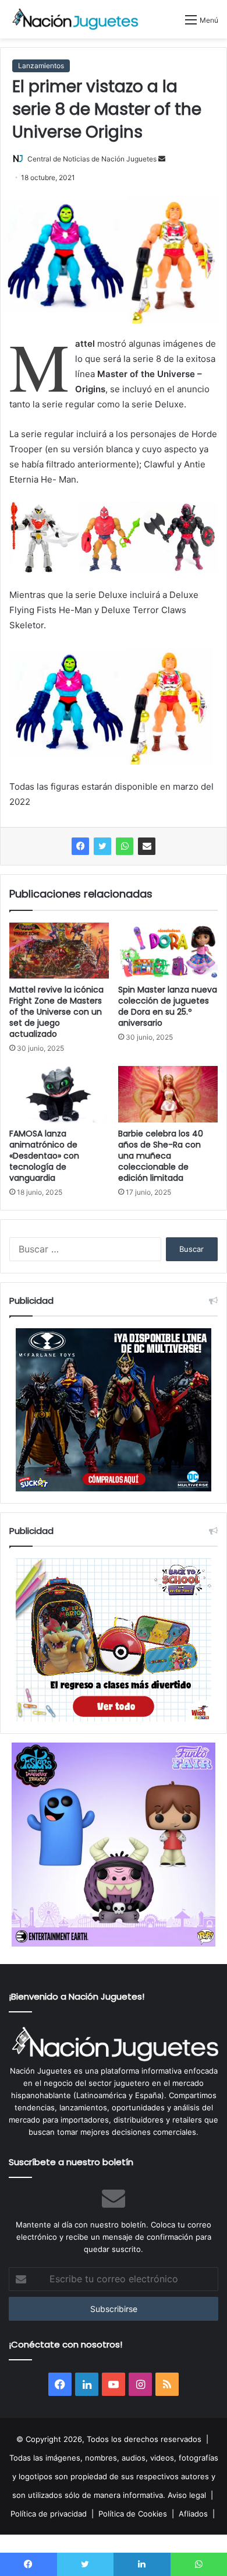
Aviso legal (187, 2495)
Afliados (193, 2514)
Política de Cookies (133, 2514)
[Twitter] (102, 846)
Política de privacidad (49, 2514)
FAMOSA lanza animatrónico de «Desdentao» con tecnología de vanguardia (44, 1156)
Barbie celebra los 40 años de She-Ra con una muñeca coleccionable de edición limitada (161, 1156)
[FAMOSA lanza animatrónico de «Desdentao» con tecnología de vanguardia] (59, 1094)
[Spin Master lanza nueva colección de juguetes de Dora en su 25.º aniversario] (168, 951)
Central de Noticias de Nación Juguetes (92, 159)
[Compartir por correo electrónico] (147, 846)
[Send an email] (162, 159)
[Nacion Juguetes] (76, 19)
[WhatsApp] (125, 846)
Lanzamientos (41, 66)
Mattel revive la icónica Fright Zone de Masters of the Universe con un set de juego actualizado (56, 1012)
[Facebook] (80, 846)
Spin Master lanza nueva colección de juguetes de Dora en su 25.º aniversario (168, 1006)
